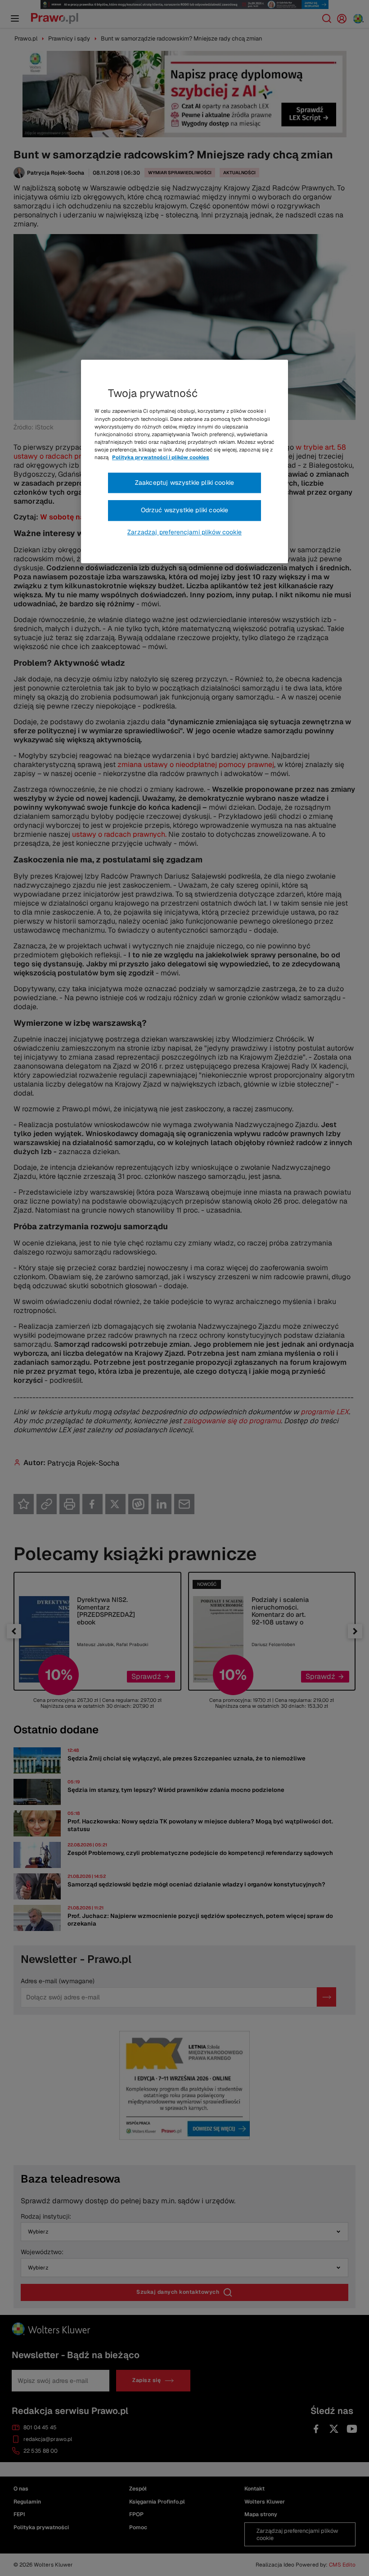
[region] (184, 462)
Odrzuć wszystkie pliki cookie (185, 510)
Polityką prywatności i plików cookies (161, 457)
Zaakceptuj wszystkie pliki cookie (184, 483)
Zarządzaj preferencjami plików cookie (184, 532)
